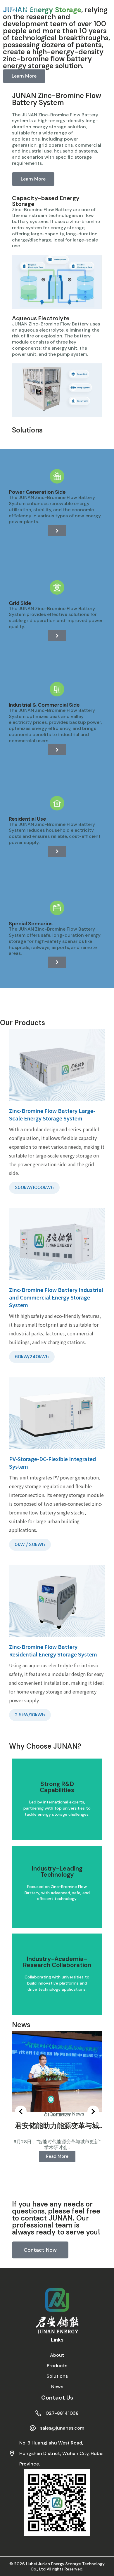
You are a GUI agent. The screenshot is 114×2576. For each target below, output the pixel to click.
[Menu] (102, 10)
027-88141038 (62, 2413)
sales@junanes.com (62, 2428)
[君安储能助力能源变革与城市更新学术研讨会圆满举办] (57, 2071)
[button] (21, 2111)
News (57, 2387)
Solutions (57, 2376)
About (57, 2355)
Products (57, 2366)
